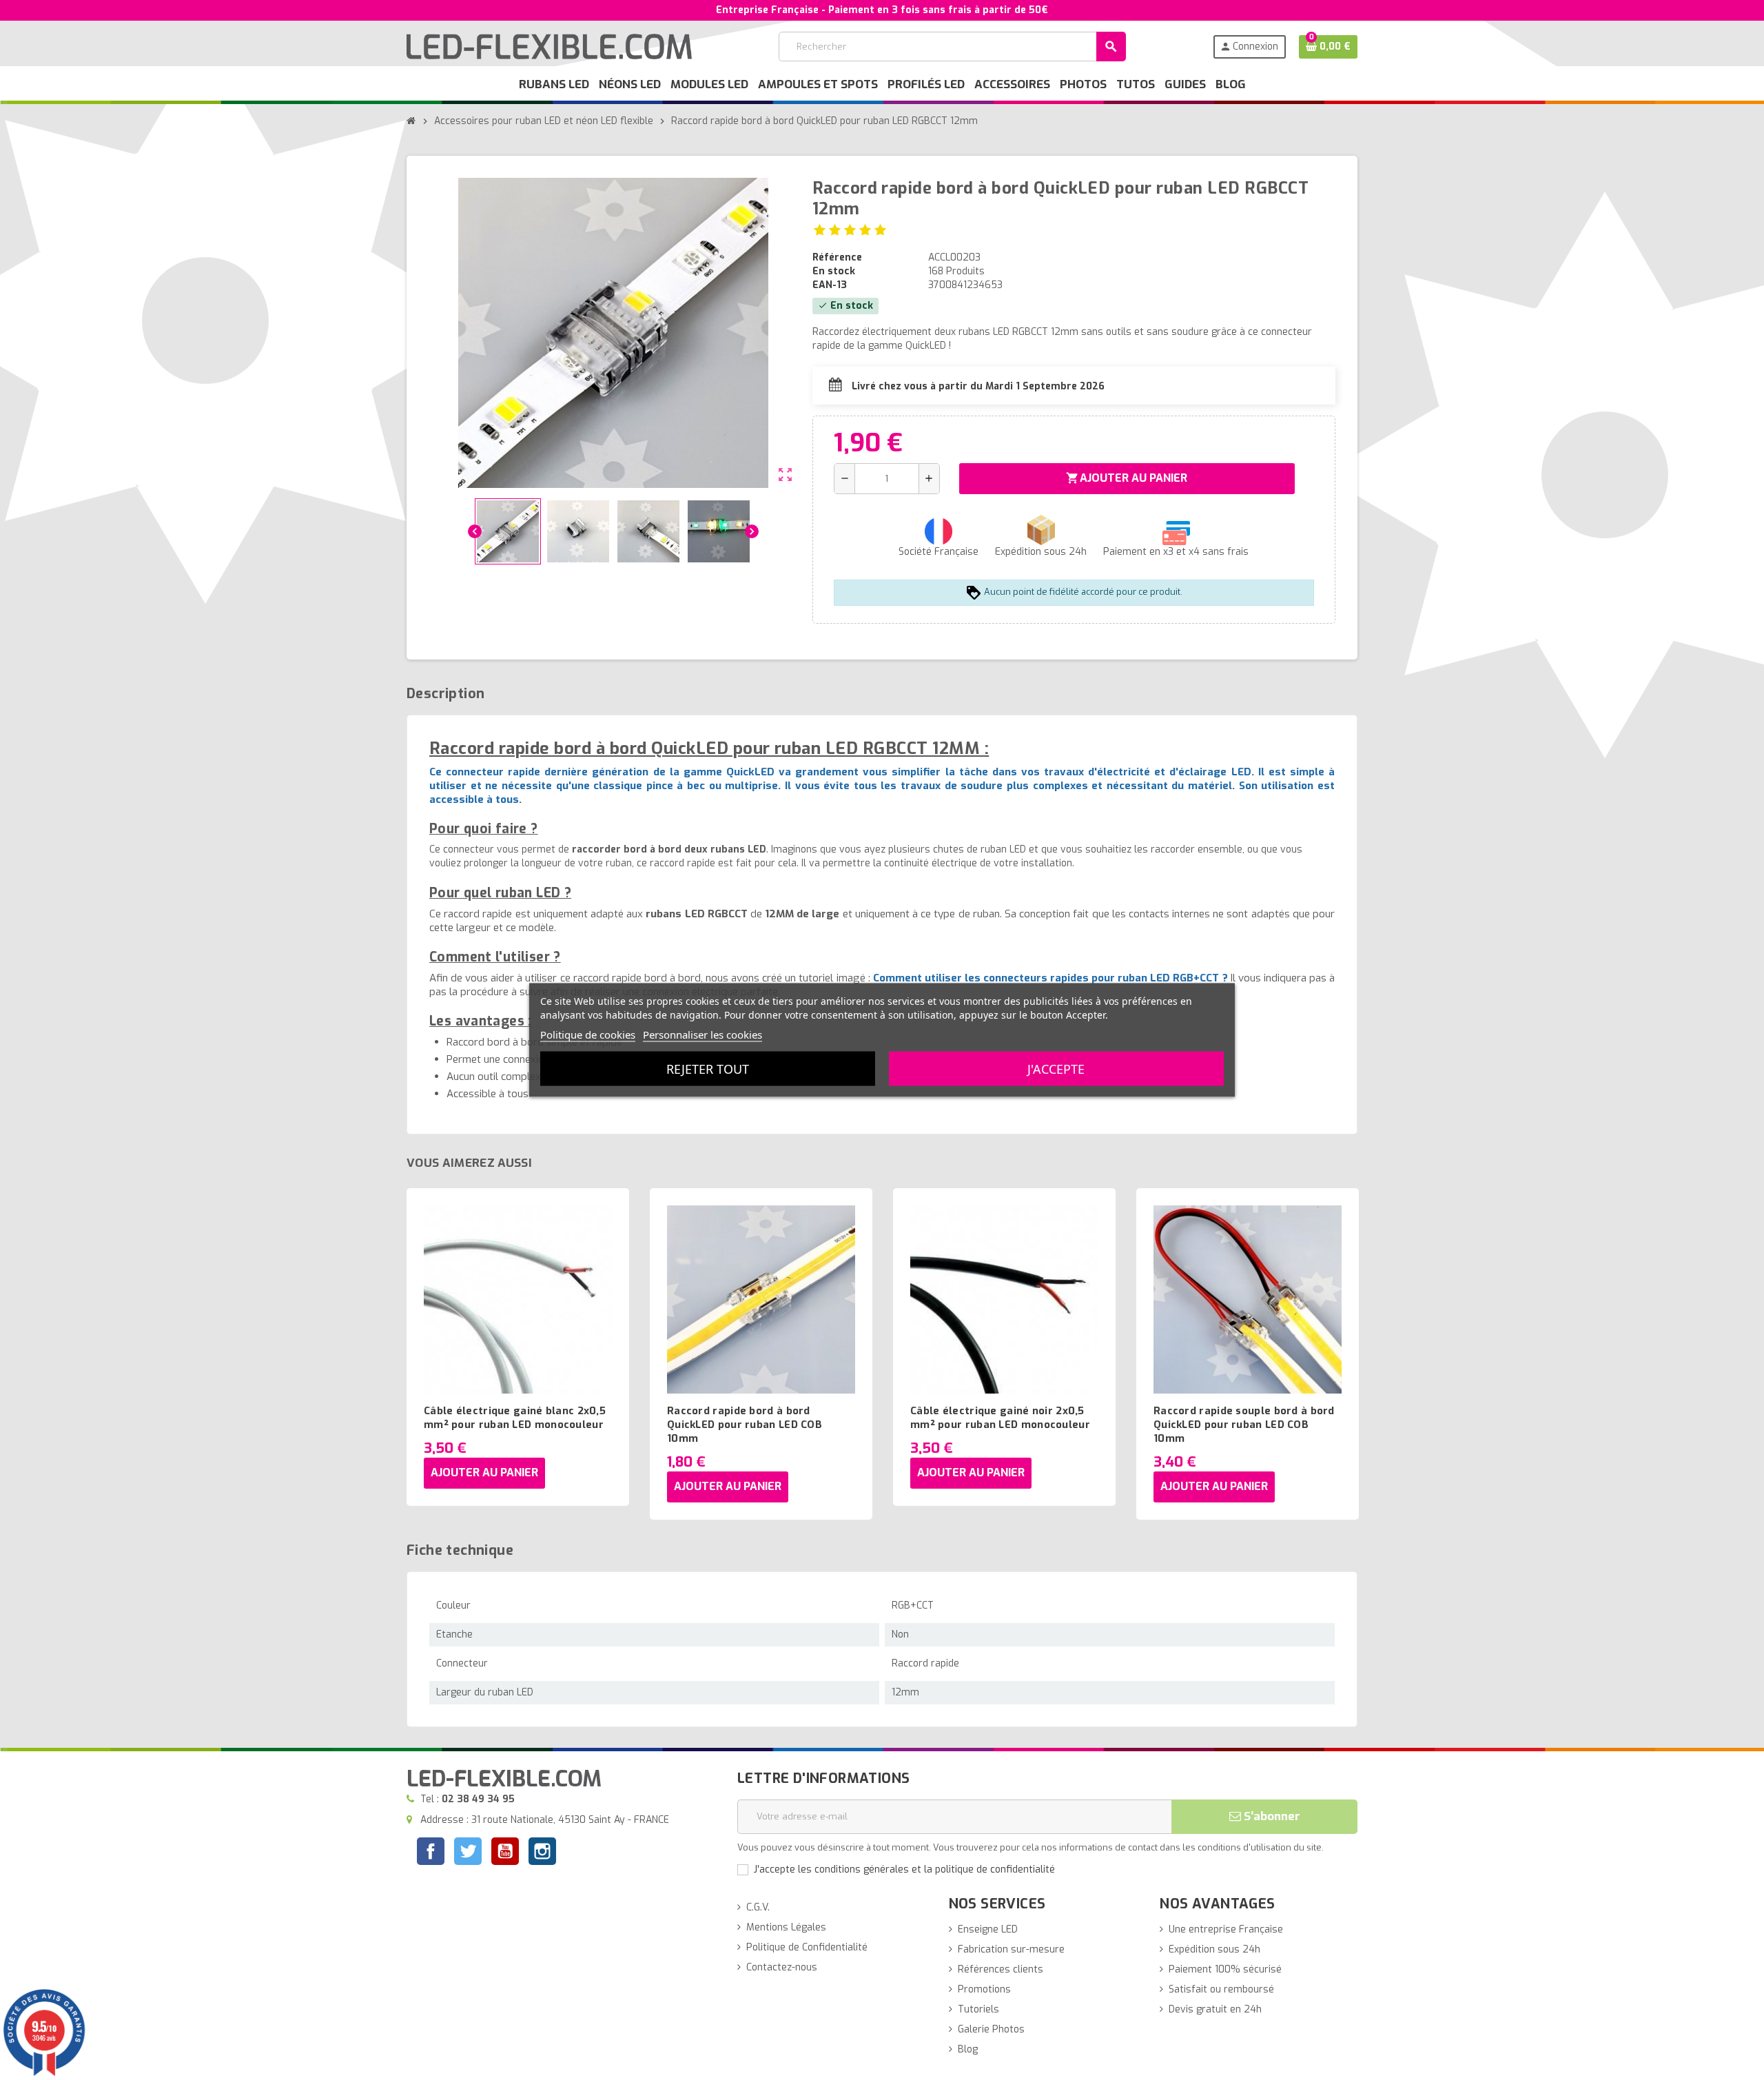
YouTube (505, 1853)
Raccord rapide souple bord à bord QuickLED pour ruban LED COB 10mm (1244, 1425)
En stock (834, 271)
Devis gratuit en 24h (1215, 2009)
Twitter (468, 1853)
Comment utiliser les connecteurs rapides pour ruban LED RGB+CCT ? (1050, 978)
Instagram (542, 1853)
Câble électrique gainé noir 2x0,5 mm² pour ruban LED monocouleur (1000, 1418)
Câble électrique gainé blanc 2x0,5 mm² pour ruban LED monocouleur (515, 1418)
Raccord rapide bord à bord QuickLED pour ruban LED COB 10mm (745, 1425)
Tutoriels (978, 2009)
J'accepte (1056, 1069)
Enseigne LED (988, 1929)
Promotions (984, 1989)
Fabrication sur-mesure (1011, 1949)
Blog (968, 2049)
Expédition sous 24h (1214, 1949)
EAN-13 (830, 285)
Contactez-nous (782, 1967)
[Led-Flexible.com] (549, 46)
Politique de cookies (588, 1034)
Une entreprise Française (1226, 1929)
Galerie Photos (991, 2029)
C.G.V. (758, 1907)
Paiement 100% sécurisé (1225, 1969)
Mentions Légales (786, 1927)
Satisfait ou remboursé (1221, 1989)
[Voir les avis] (850, 230)
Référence (837, 257)
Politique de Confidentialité (807, 1947)
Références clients (1001, 1969)
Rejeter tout (708, 1069)
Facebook (431, 1851)
